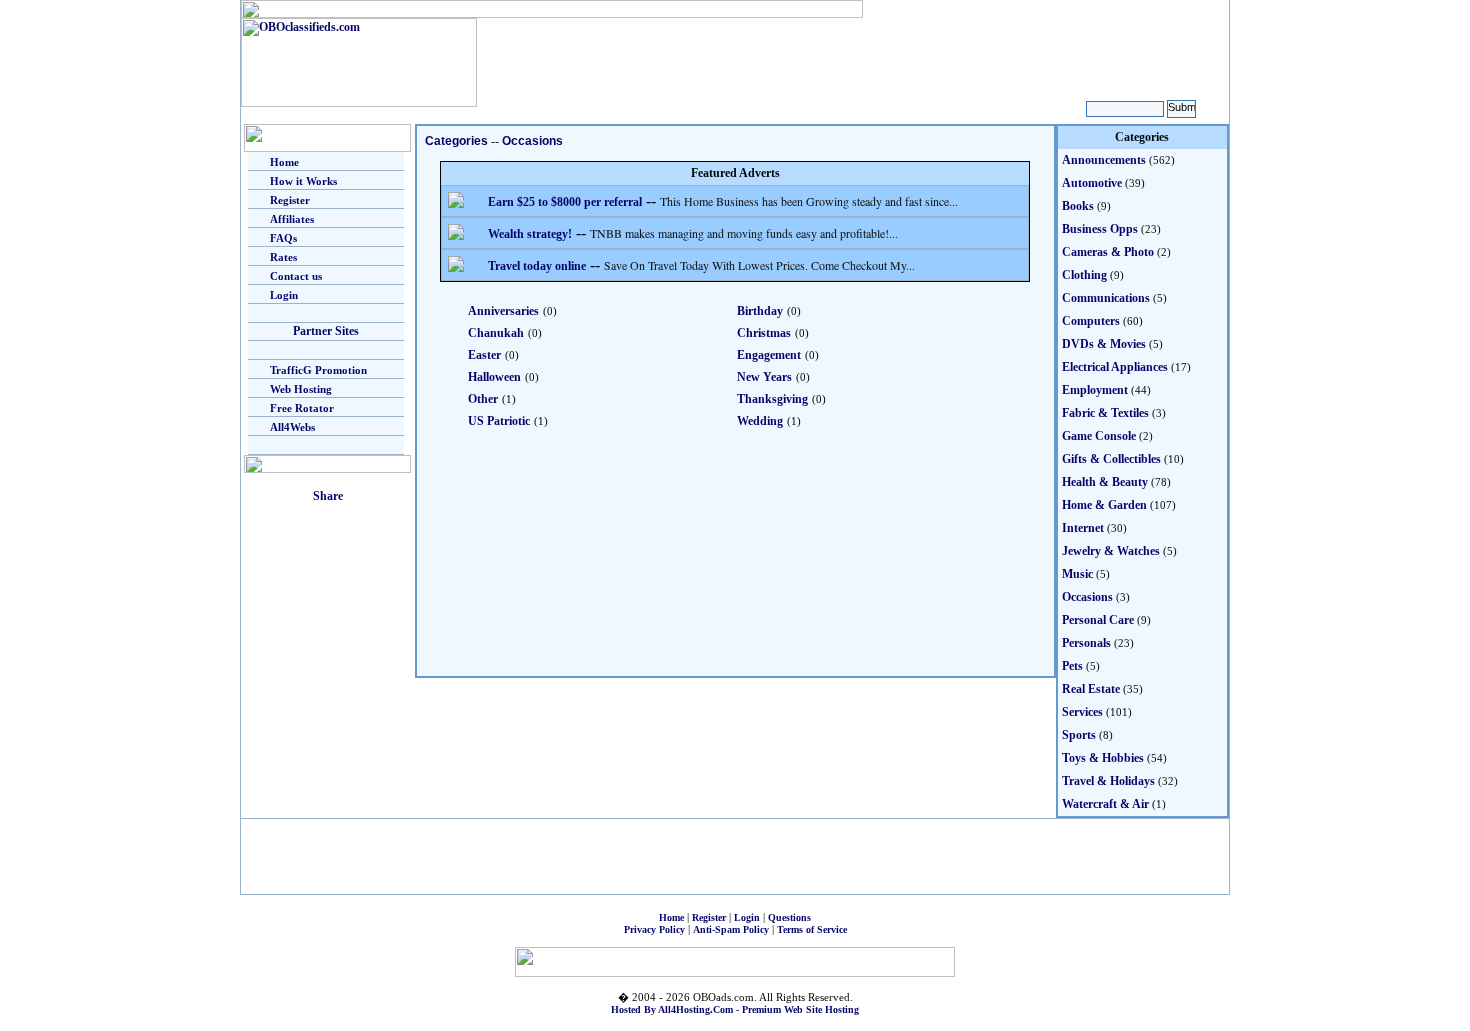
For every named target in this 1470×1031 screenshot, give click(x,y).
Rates (283, 257)
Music (1077, 574)
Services (1082, 712)
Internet (1083, 528)
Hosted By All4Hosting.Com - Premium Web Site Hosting (735, 1009)
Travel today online (537, 266)
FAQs (283, 238)
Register (290, 200)
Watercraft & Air (1105, 804)
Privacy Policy (654, 929)
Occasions (532, 141)
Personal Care (1098, 620)
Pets (1072, 666)
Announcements (1104, 160)
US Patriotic (499, 421)
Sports (1079, 735)
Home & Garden (1104, 505)
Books (1078, 206)
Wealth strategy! (530, 234)
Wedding (760, 421)
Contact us (296, 276)
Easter (484, 355)
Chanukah (496, 333)
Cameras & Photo (1108, 252)
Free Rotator (302, 408)
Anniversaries (503, 311)
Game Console (1099, 436)
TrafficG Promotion (318, 370)
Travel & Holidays (1108, 781)
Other (483, 399)
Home (284, 162)
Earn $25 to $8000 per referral (565, 202)
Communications (1106, 298)
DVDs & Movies (1104, 344)
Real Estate (1091, 689)
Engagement (769, 355)
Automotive (1092, 183)
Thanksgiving (772, 399)
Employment (1095, 390)
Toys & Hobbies (1103, 758)
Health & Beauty (1105, 482)
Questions (789, 917)
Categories (456, 141)
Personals (1086, 643)
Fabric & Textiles (1105, 413)
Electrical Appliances (1115, 367)
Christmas (764, 333)
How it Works (303, 181)
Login (284, 295)
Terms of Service (812, 929)
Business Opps (1100, 229)
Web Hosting (301, 389)
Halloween (494, 377)
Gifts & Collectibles (1111, 459)
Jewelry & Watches (1111, 551)
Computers (1091, 321)
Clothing (1084, 275)
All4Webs (292, 427)
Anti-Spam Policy (731, 929)
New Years (764, 377)
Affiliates (292, 219)
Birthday (760, 311)
